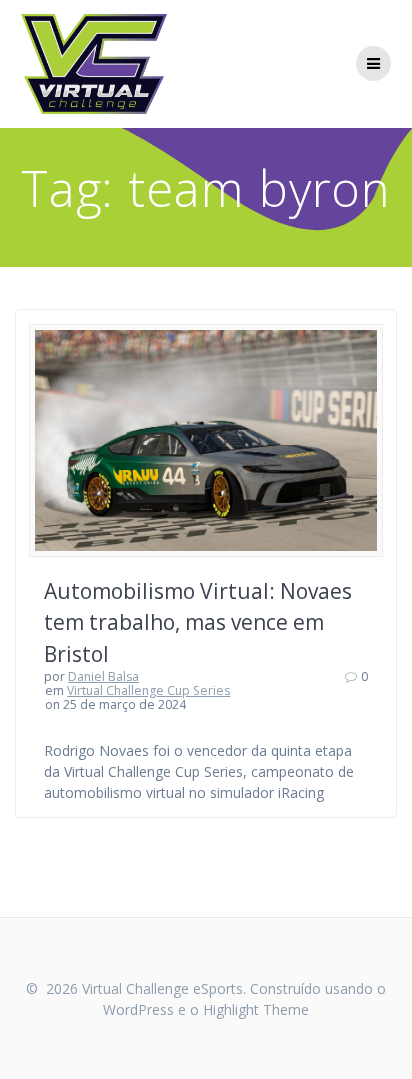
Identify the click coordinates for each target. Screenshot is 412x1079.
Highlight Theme (256, 1009)
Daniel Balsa (103, 676)
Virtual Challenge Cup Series (148, 690)
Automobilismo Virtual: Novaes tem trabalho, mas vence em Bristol (198, 622)
